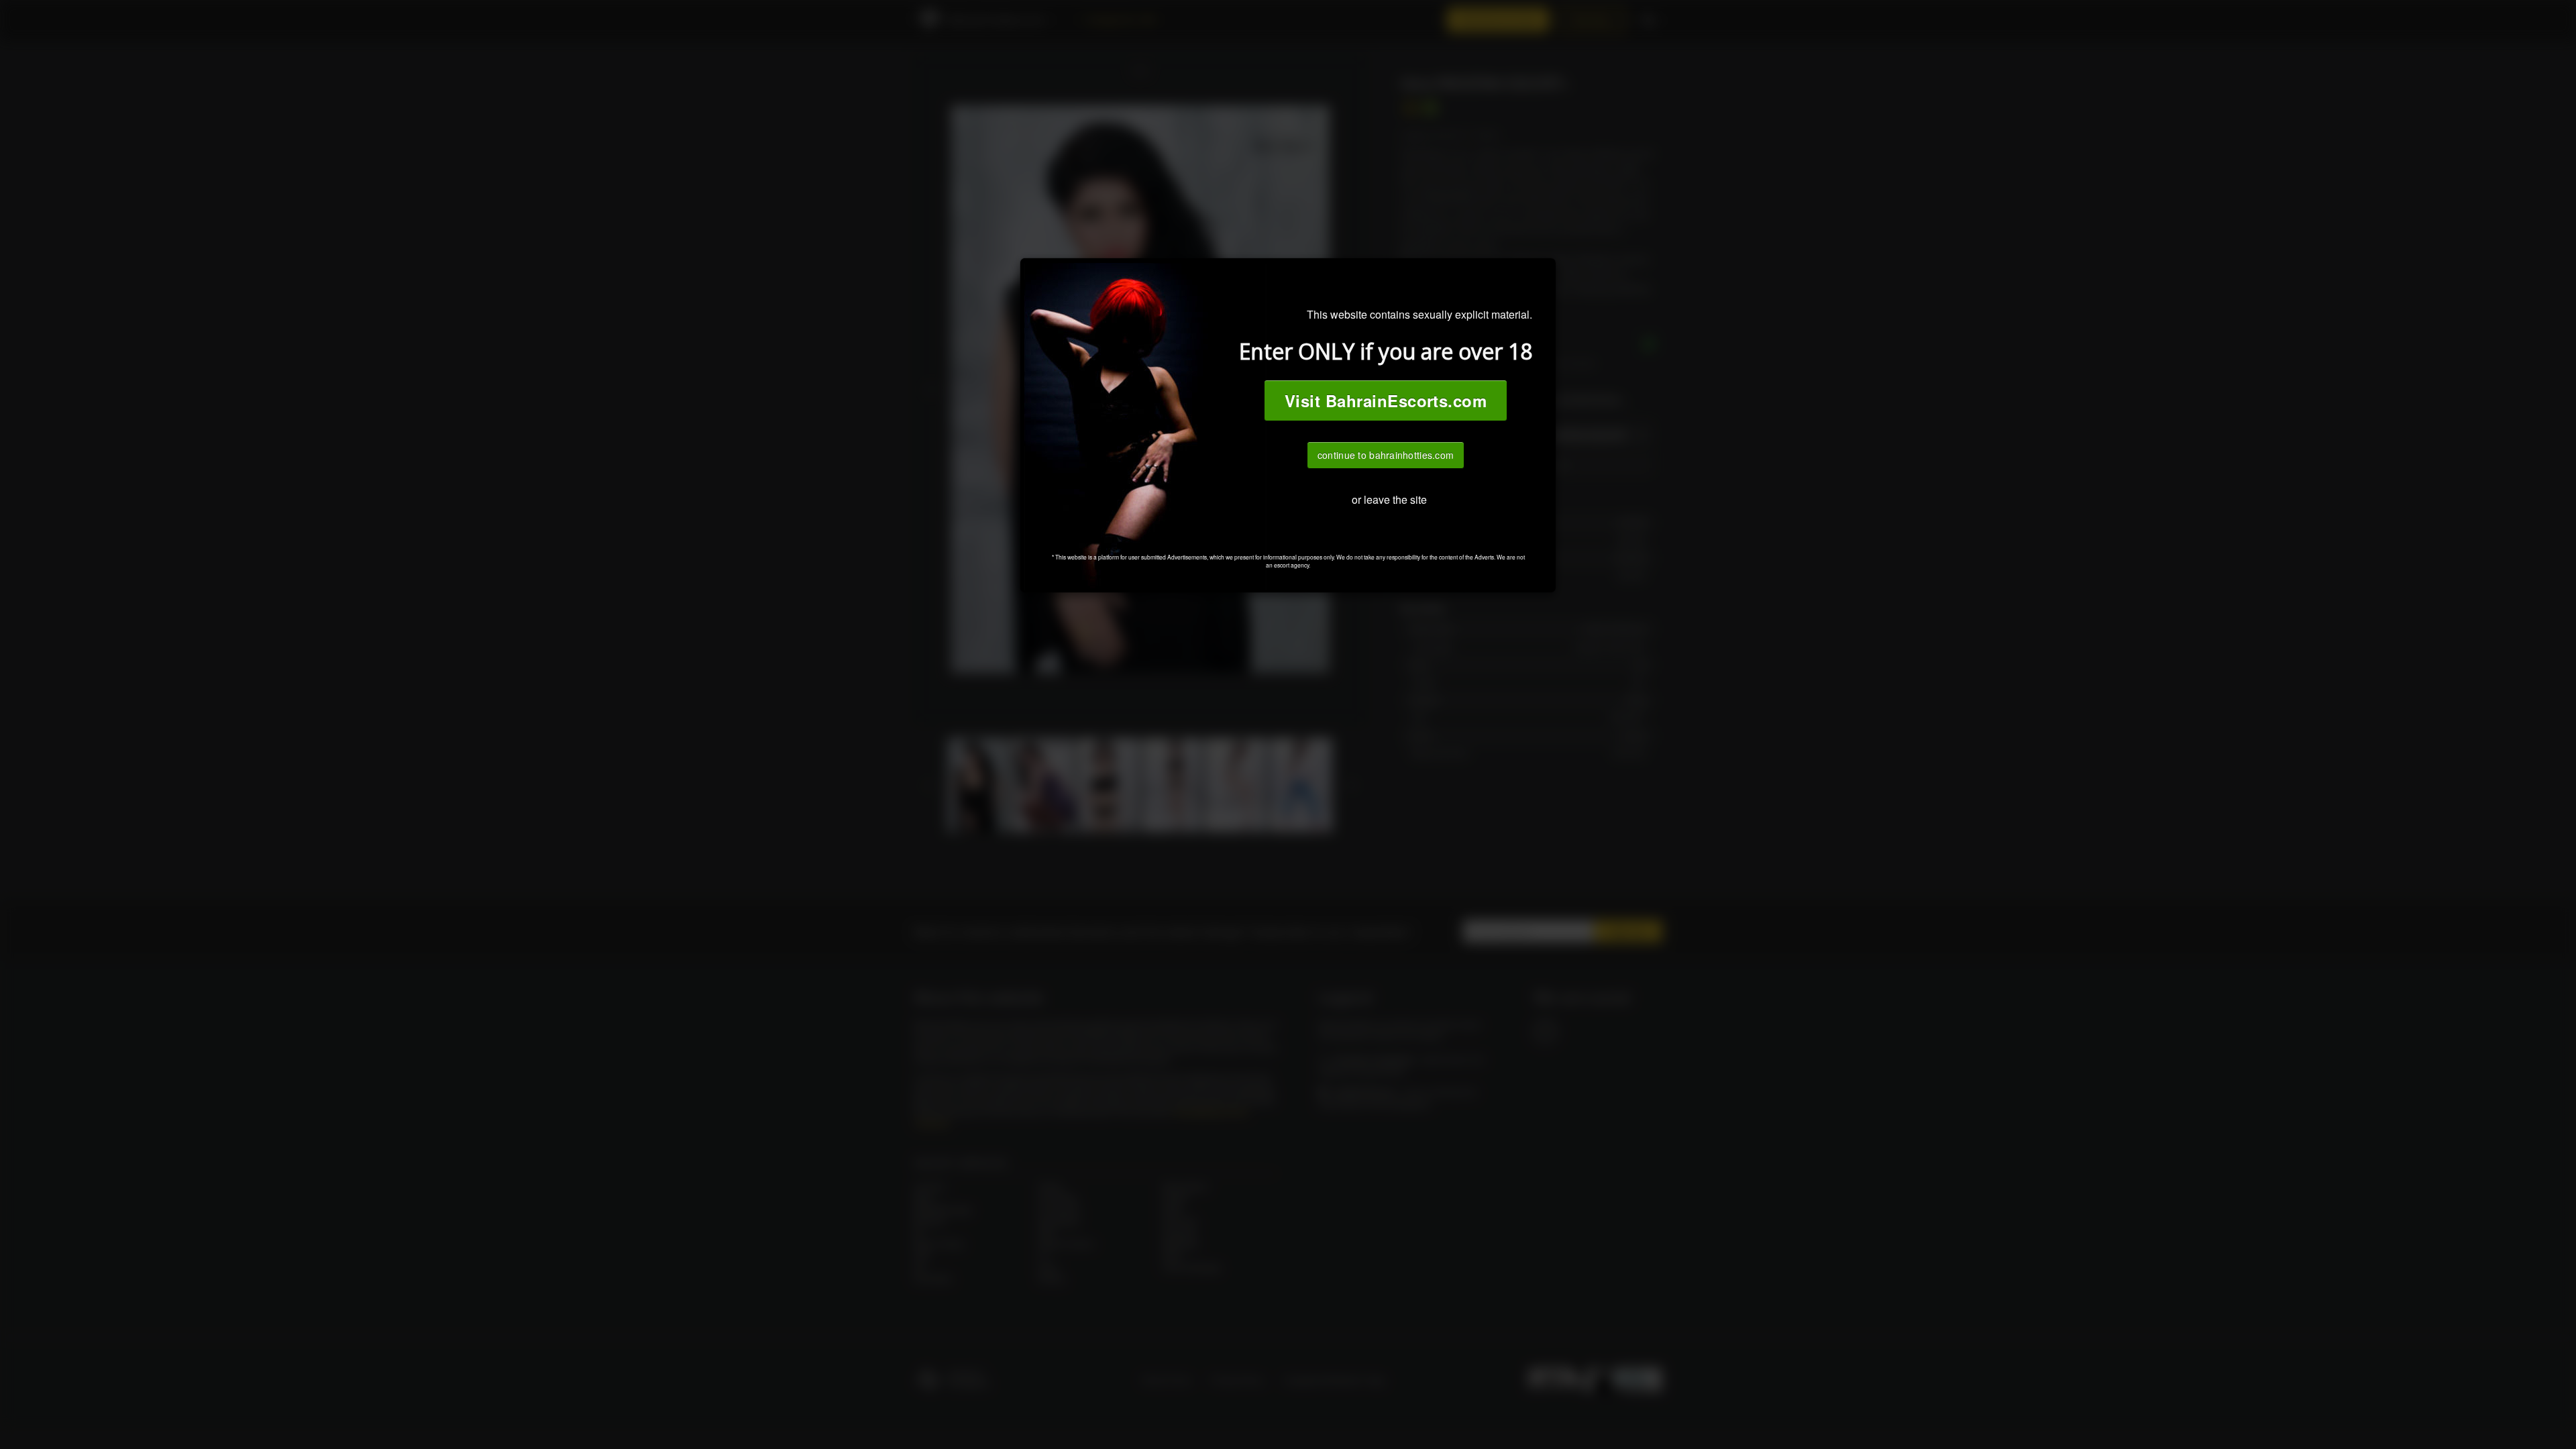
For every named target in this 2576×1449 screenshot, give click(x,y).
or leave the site (1389, 499)
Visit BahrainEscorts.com (1386, 400)
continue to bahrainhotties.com (1386, 455)
